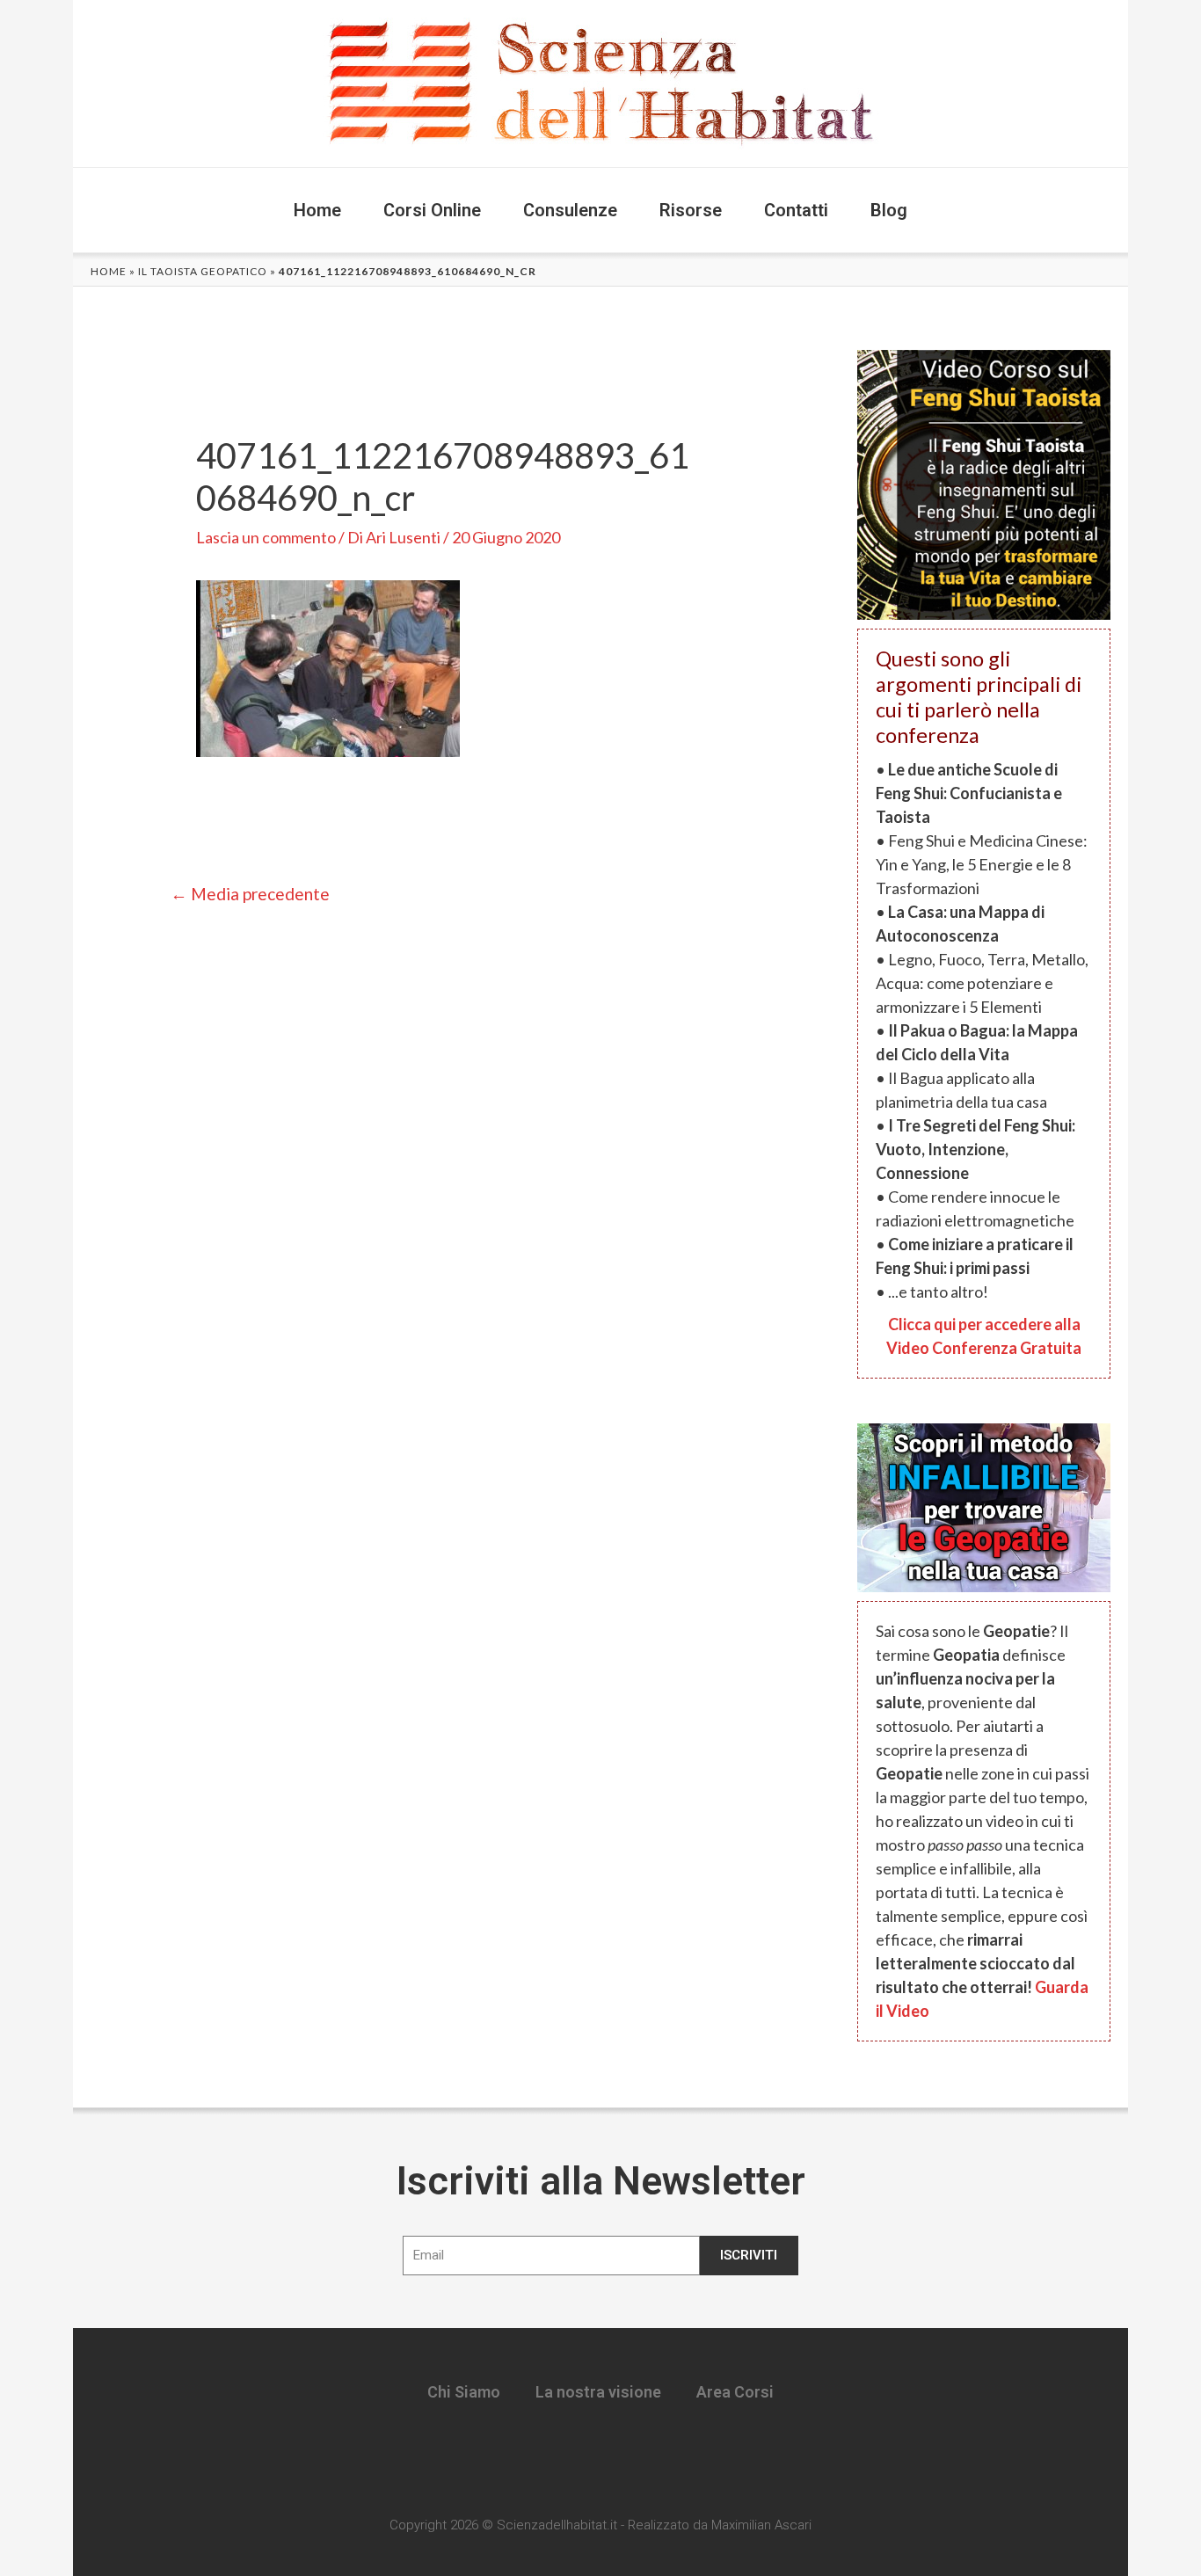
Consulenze (570, 210)
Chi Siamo (464, 2392)
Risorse (691, 210)
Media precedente (250, 894)
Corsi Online (432, 210)
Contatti (796, 210)
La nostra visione (598, 2392)
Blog (889, 210)
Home (317, 210)
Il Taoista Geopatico (203, 271)
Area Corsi (735, 2392)
